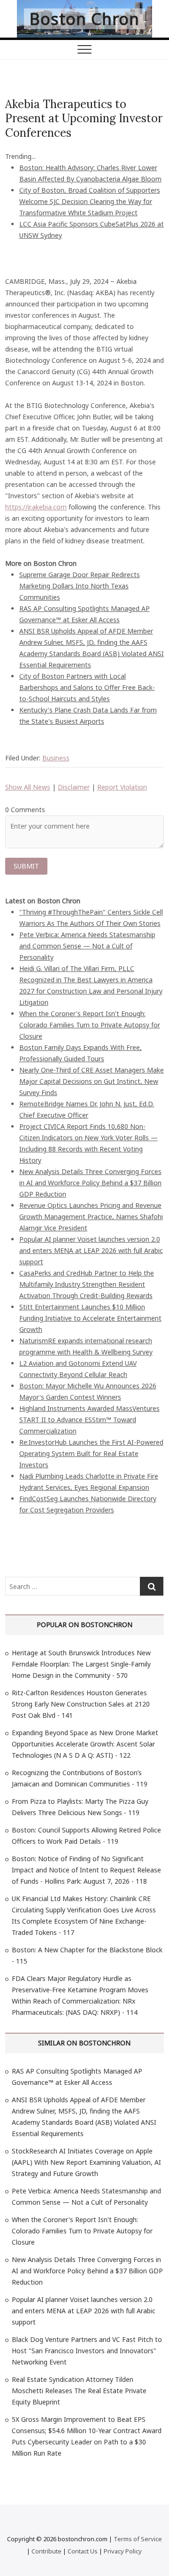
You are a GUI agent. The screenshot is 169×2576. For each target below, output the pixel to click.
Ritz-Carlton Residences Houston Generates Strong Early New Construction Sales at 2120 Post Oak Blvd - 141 (81, 1704)
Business (56, 758)
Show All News (28, 787)
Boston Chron (84, 19)
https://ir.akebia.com (36, 507)
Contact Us (83, 2551)
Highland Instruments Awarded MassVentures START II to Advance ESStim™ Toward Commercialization (89, 1420)
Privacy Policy (123, 2551)
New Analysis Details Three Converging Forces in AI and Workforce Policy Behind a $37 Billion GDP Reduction (90, 1183)
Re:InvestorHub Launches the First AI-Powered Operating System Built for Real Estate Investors (91, 1453)
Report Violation (122, 787)
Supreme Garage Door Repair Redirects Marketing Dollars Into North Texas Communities (80, 586)
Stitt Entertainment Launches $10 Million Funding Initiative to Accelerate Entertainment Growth (90, 1318)
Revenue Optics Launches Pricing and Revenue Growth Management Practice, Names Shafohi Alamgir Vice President (91, 1217)
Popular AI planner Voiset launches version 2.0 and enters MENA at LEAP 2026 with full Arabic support (91, 1250)
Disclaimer (74, 787)
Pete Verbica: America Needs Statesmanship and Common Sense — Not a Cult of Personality (87, 946)
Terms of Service (138, 2539)
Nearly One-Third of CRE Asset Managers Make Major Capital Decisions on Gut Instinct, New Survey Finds (92, 1081)
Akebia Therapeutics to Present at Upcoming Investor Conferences (84, 118)
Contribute (46, 2551)
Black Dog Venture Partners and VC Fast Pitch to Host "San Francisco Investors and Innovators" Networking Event (87, 2351)
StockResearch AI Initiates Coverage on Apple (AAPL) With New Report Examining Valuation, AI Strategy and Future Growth (86, 2162)
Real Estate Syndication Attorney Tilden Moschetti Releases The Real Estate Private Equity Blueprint (79, 2391)
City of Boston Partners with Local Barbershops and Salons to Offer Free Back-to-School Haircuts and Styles (87, 687)
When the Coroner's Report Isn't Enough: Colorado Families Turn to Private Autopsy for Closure (90, 1025)
